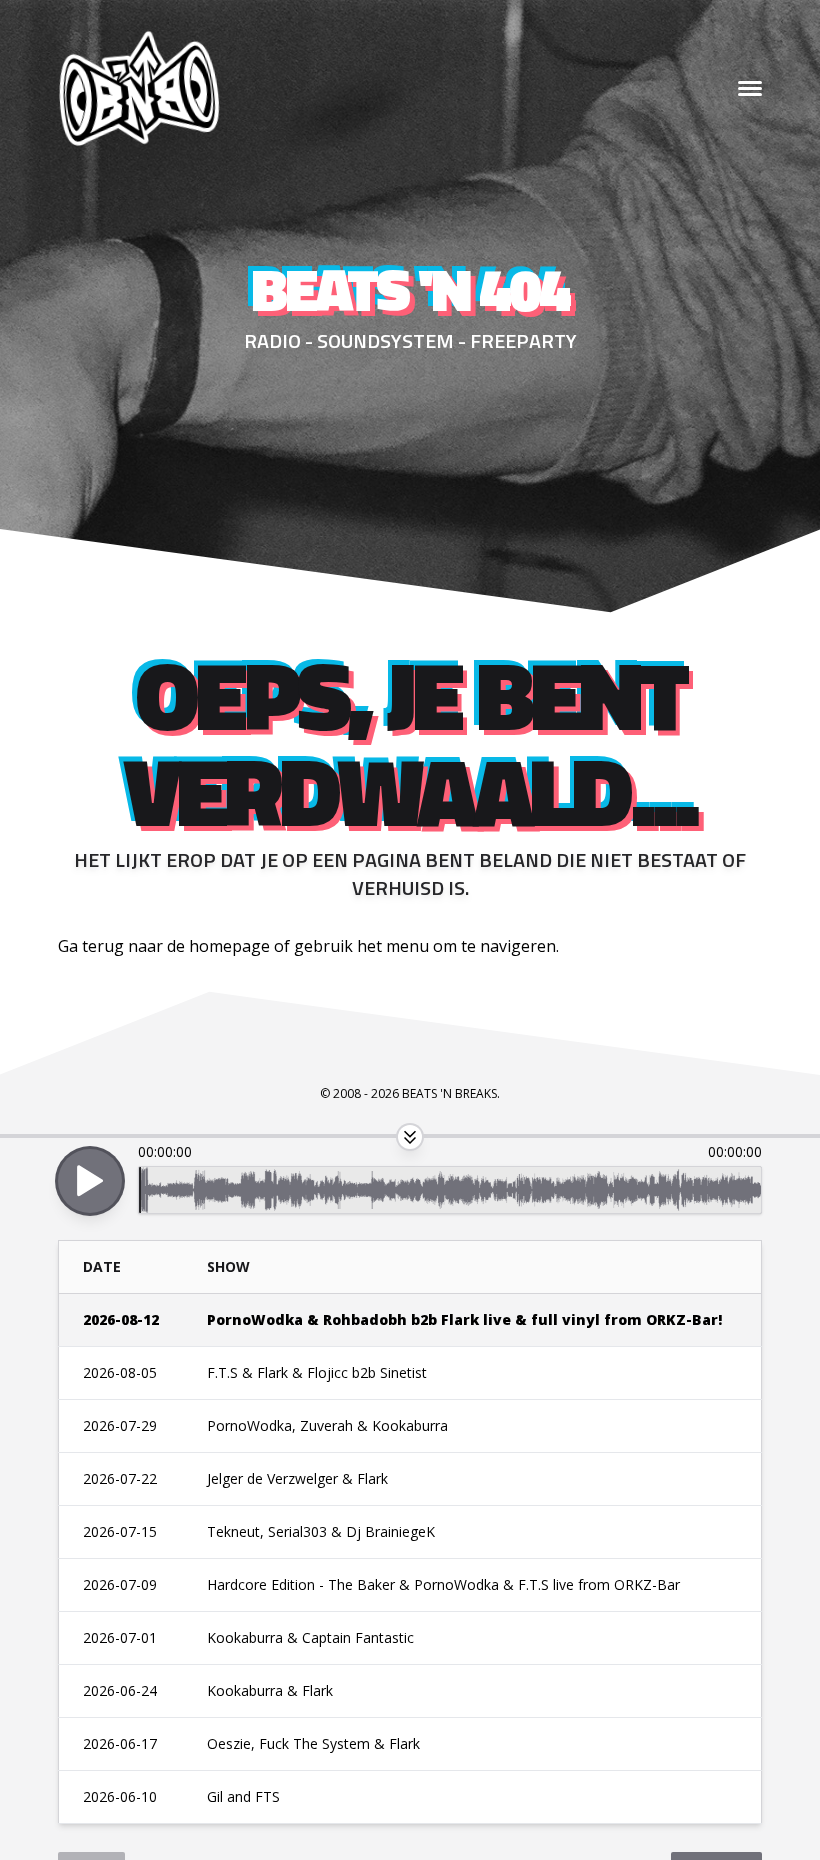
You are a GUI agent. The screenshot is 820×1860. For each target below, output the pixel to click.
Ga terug (91, 946)
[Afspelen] (90, 1181)
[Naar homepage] (138, 88)
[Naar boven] (410, 1137)
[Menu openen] (750, 88)
